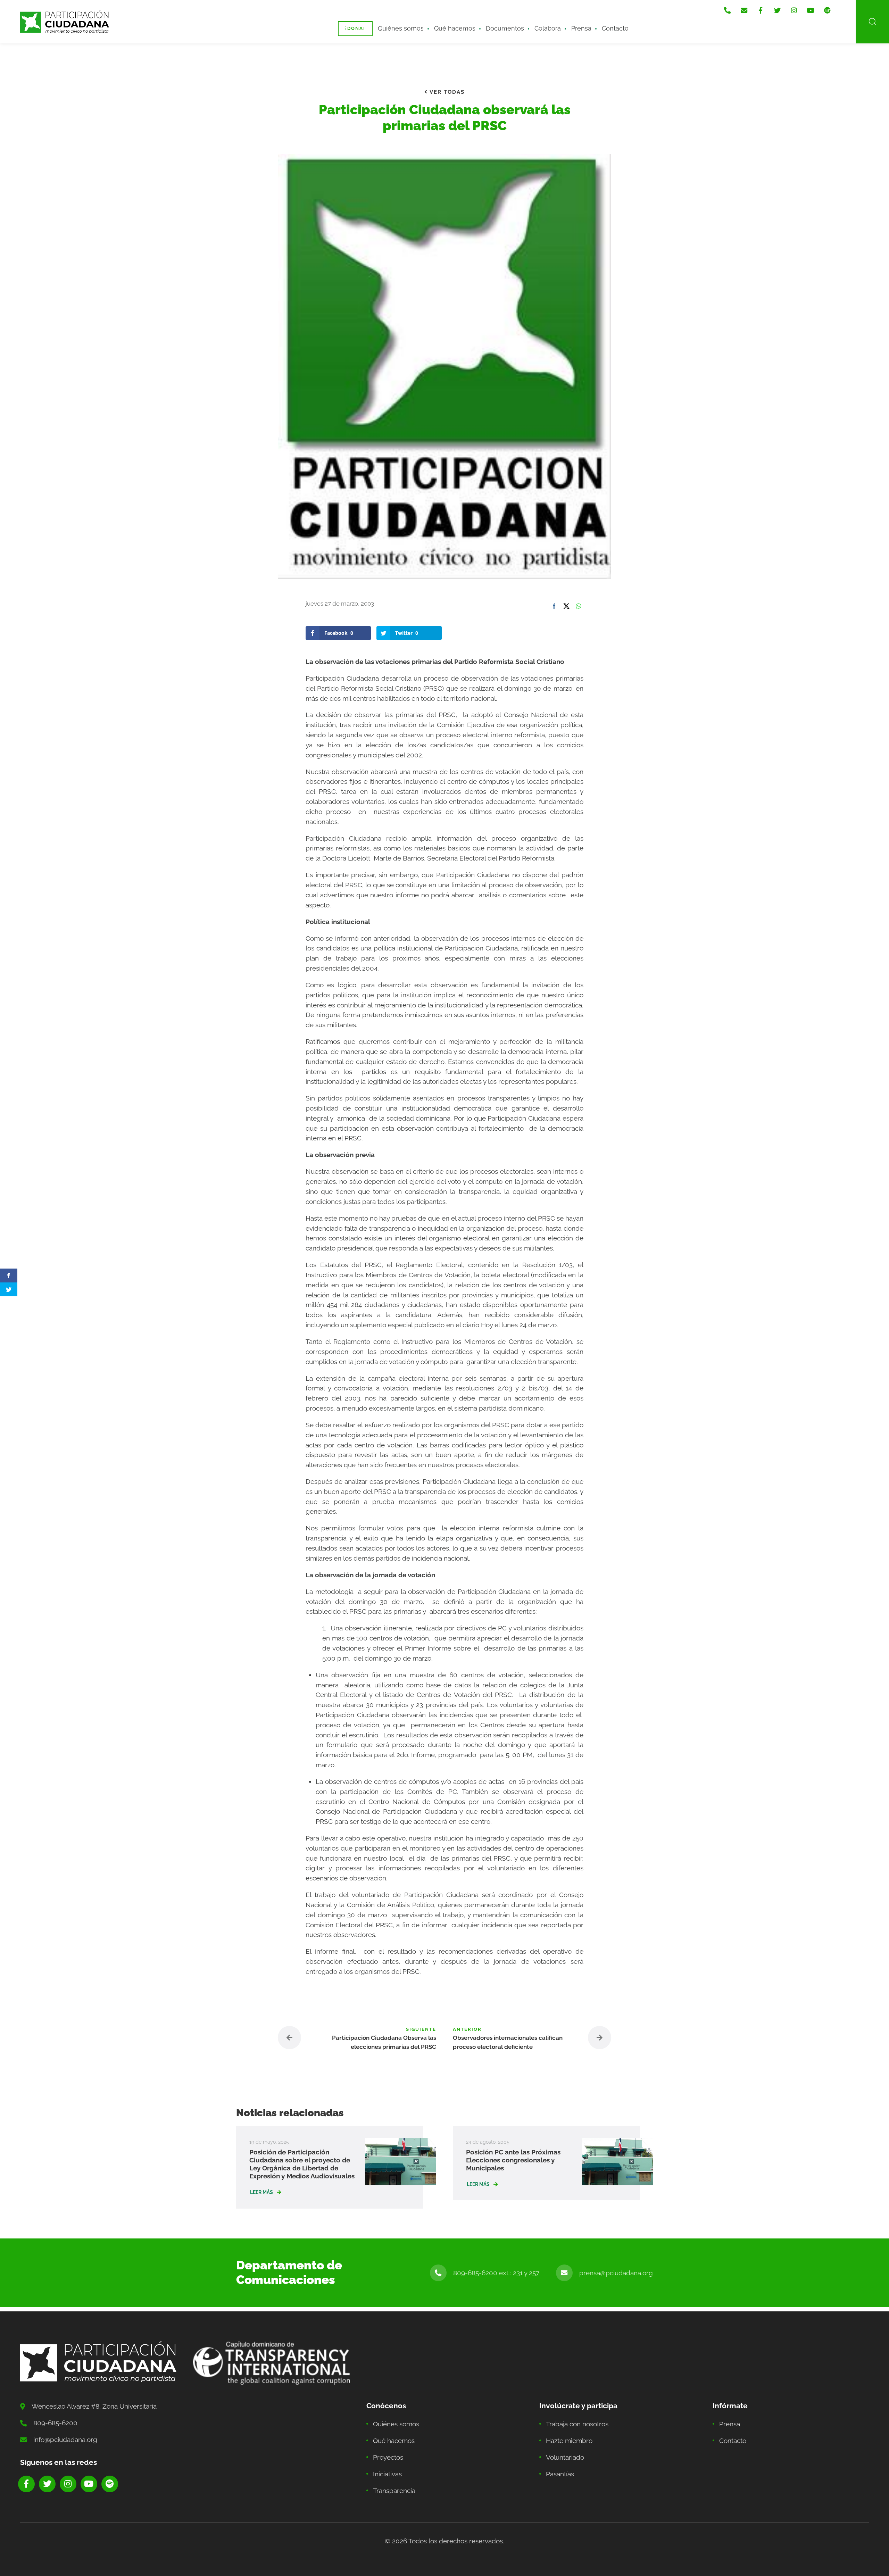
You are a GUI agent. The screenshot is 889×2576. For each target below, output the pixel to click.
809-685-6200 (55, 2423)
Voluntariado (565, 2457)
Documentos (505, 28)
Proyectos (388, 2457)
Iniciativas (387, 2474)
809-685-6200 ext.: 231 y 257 (496, 2273)
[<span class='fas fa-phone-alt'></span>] (727, 10)
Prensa (581, 28)
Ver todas (446, 92)
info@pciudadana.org (65, 2440)
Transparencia (394, 2491)
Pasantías (560, 2474)
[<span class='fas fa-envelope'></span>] (744, 10)
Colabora (548, 28)
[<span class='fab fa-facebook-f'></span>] (761, 10)
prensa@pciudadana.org (616, 2273)
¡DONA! (355, 28)
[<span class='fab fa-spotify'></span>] (827, 10)
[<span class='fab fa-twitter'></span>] (777, 10)
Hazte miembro (569, 2441)
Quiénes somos (401, 28)
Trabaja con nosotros (577, 2424)
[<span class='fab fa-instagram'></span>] (794, 10)
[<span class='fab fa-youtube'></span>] (811, 10)
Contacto (615, 28)
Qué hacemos (455, 28)
